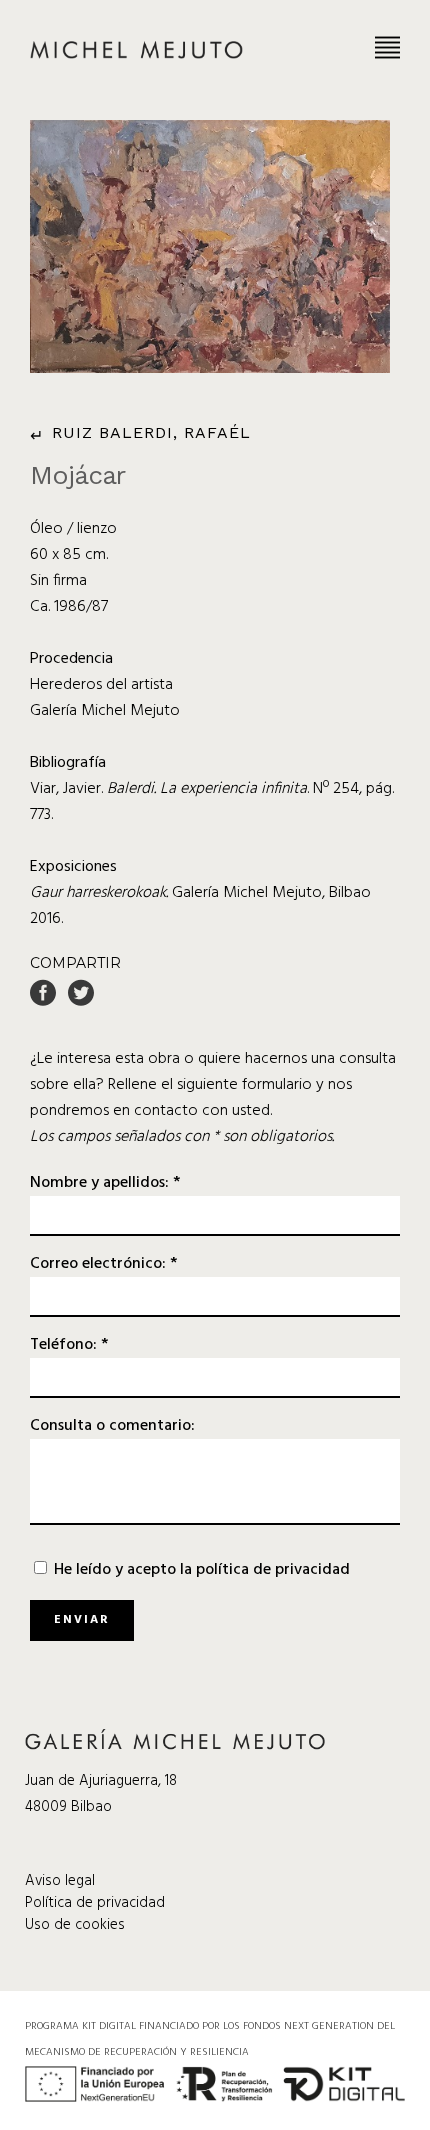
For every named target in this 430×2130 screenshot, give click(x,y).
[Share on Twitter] (81, 993)
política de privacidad (273, 1570)
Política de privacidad (95, 1903)
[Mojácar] (210, 246)
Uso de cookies (75, 1925)
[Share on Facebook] (43, 993)
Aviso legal (60, 1881)
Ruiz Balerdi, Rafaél (151, 432)
